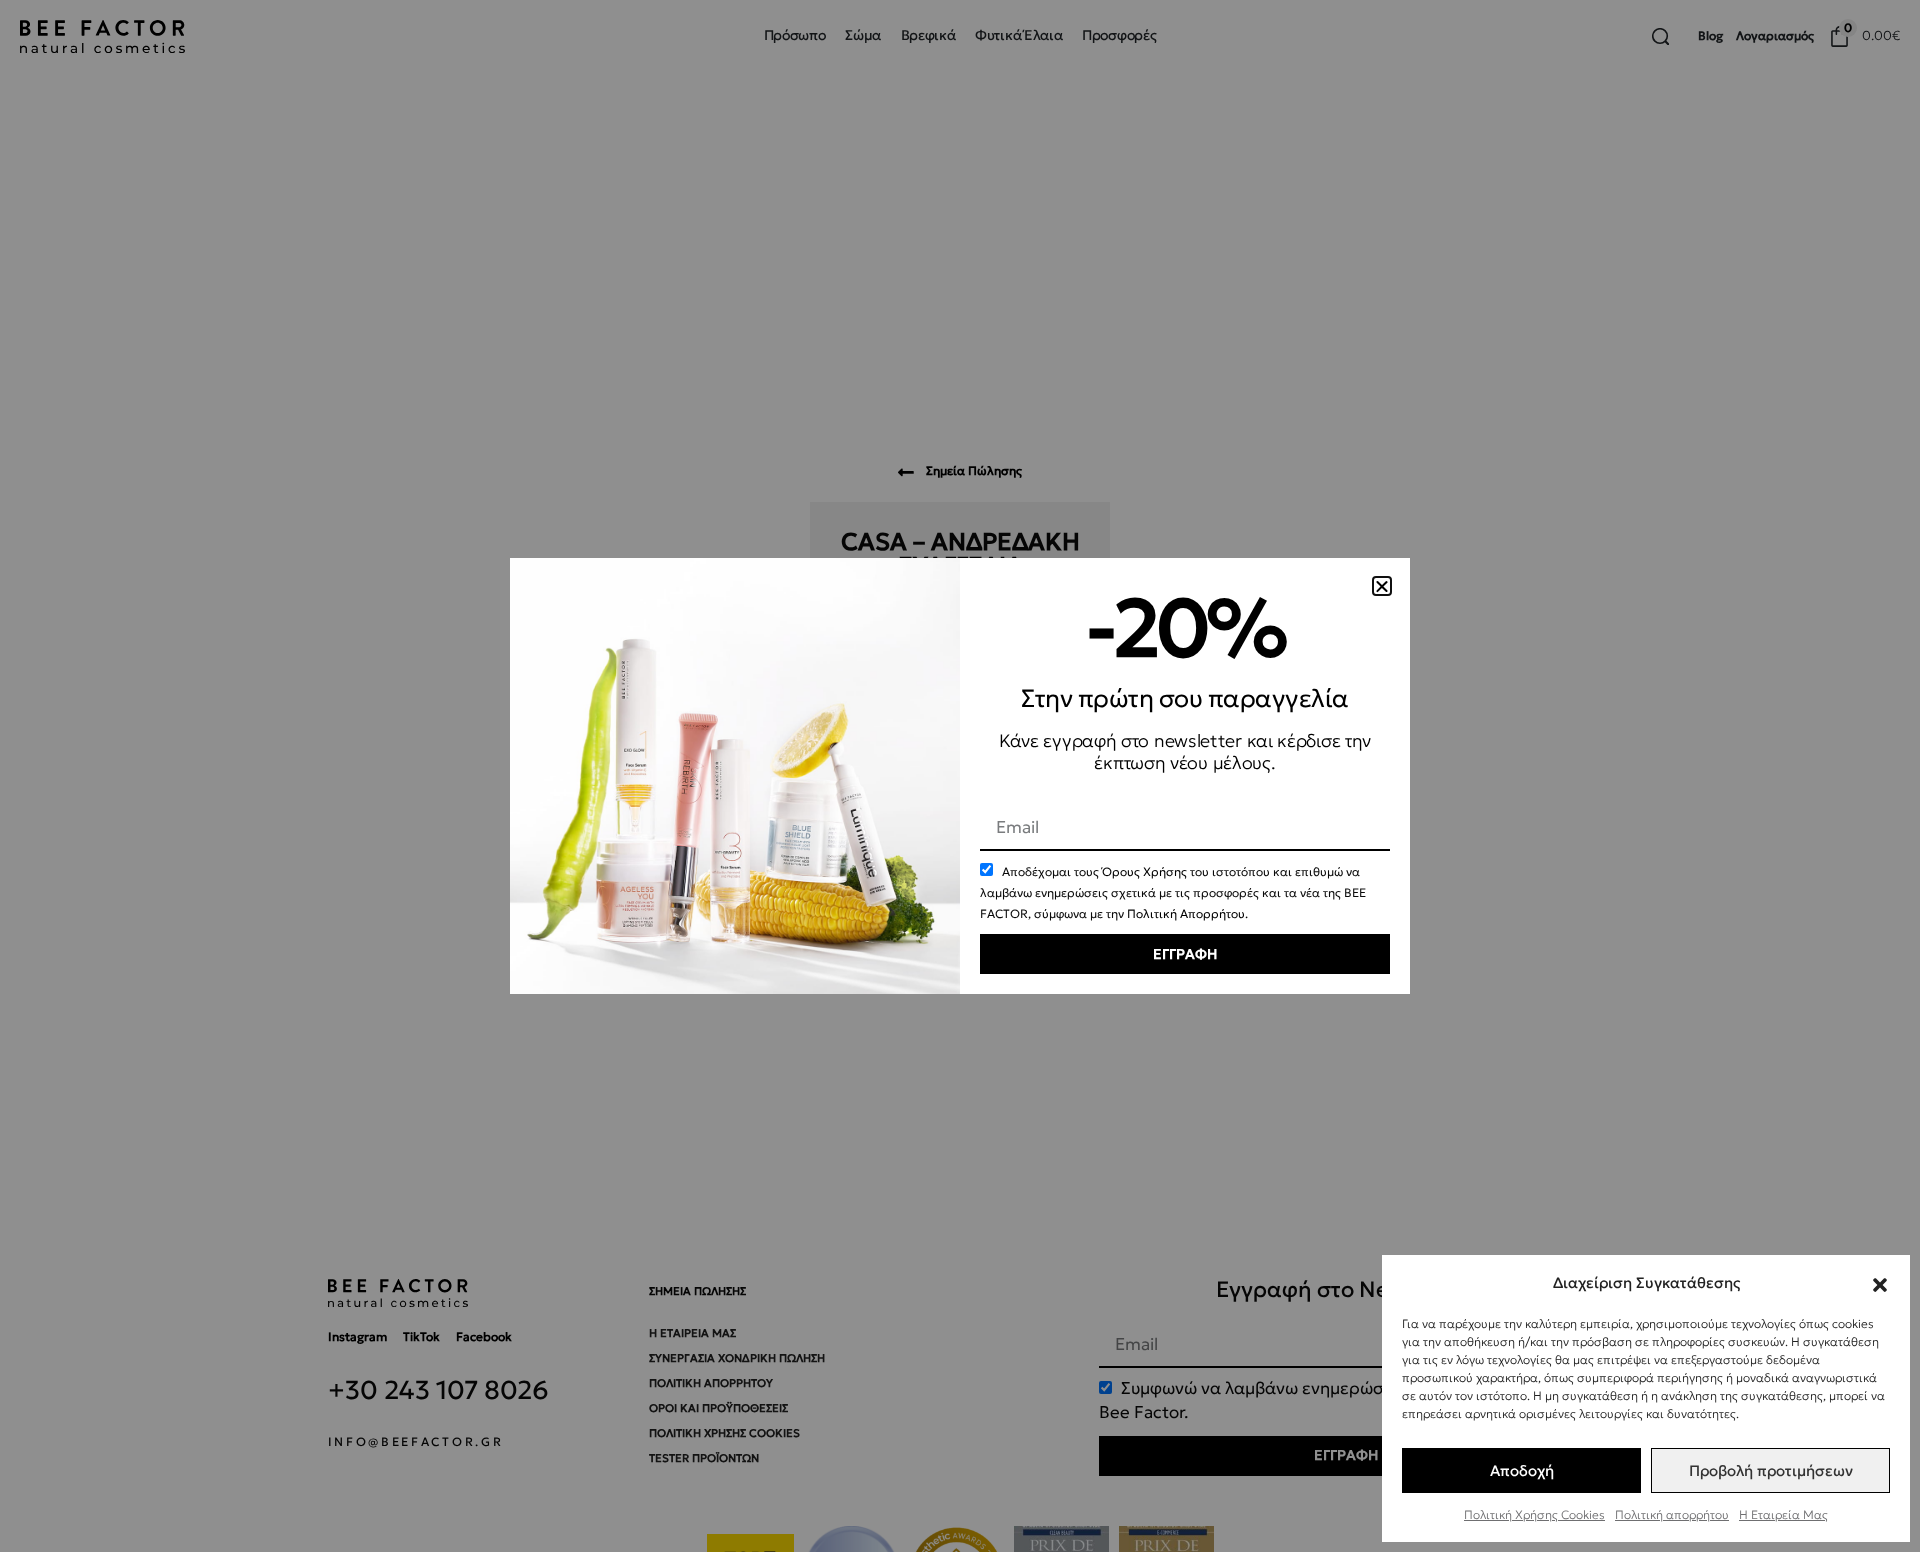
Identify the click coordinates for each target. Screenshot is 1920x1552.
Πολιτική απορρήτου (1672, 1514)
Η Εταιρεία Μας (1783, 1514)
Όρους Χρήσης (1144, 871)
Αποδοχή (1522, 1470)
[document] (960, 776)
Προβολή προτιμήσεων (1771, 1470)
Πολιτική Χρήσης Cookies (1534, 1514)
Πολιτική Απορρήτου (1186, 913)
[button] (1880, 1282)
